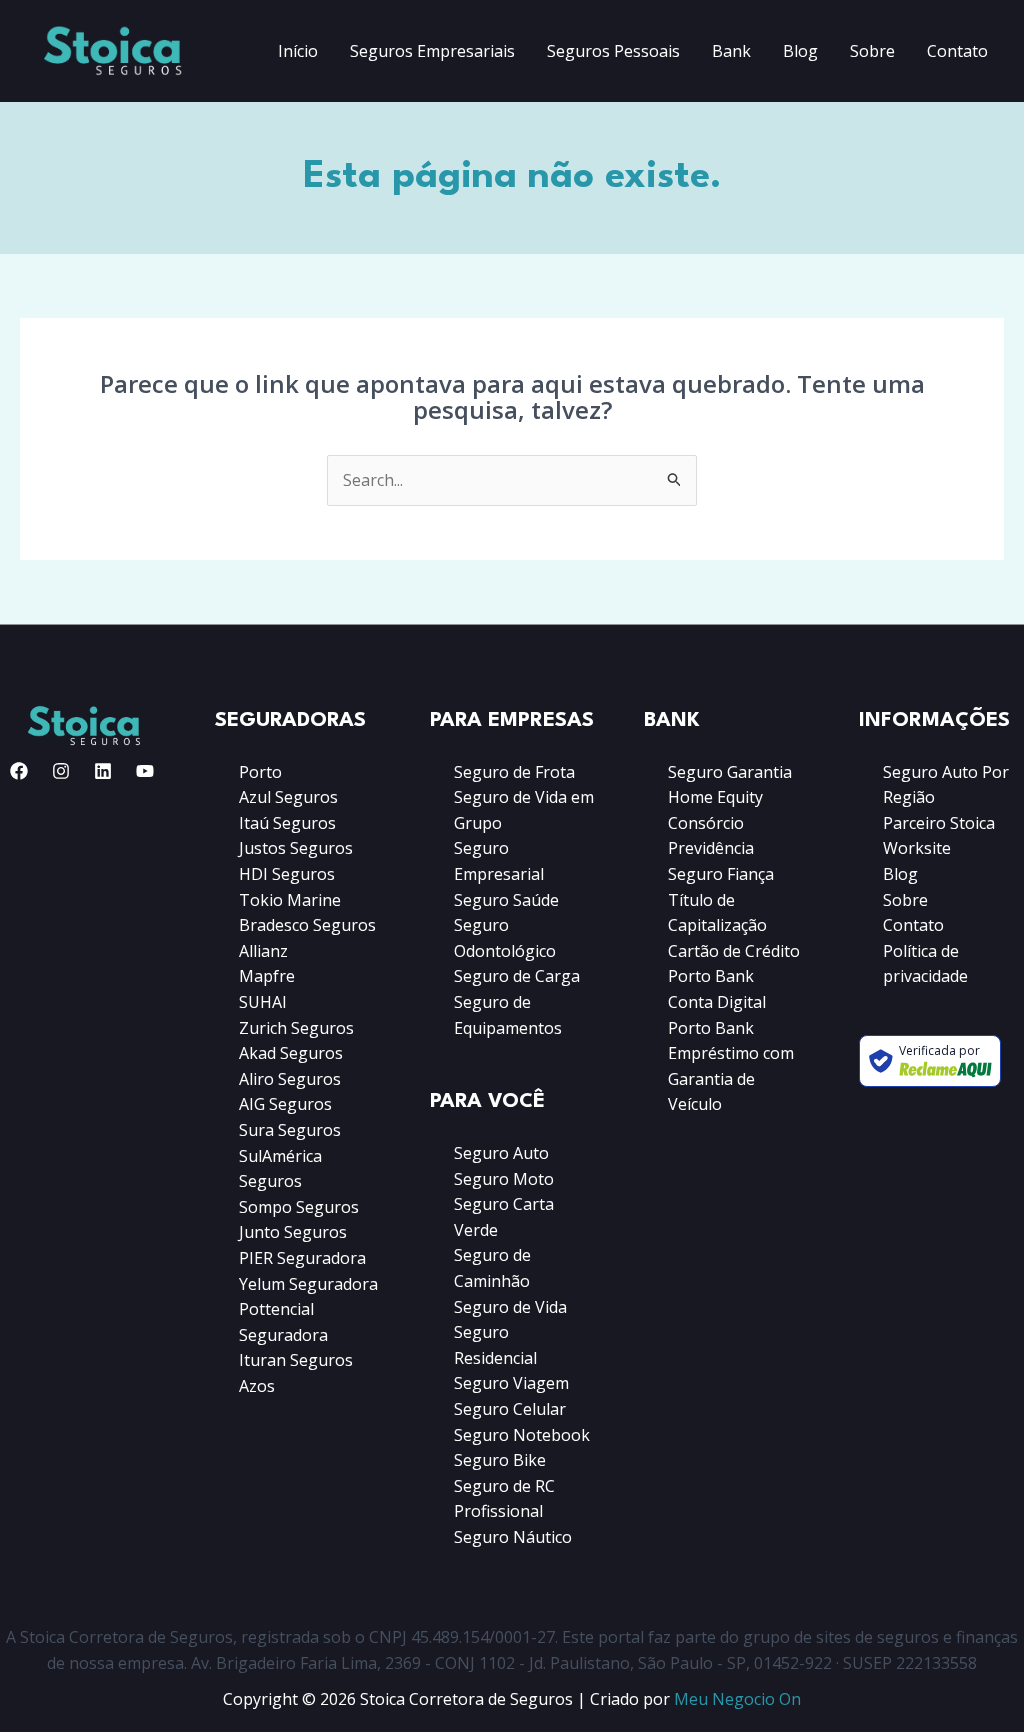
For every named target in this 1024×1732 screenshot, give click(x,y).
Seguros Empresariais (432, 51)
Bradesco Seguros (307, 925)
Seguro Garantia (730, 772)
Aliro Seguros (290, 1079)
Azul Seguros (288, 797)
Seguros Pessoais (613, 51)
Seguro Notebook (522, 1435)
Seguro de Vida (510, 1307)
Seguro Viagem (511, 1383)
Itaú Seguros (287, 823)
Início (298, 51)
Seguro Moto (504, 1179)
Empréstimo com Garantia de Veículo (731, 1078)
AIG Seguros (285, 1104)
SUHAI (263, 1002)
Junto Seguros (293, 1232)
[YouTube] (145, 771)
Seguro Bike (500, 1460)
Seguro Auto (501, 1153)
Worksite (917, 848)
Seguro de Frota (514, 772)
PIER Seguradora (302, 1258)
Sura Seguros (290, 1130)
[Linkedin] (103, 771)
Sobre (872, 51)
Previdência (711, 848)
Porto (260, 772)
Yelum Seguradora (308, 1284)
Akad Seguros (291, 1053)
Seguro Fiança (721, 874)
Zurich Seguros (296, 1028)
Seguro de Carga (517, 976)
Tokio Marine (290, 900)
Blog (800, 51)
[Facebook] (19, 771)
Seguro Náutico (513, 1537)
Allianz (263, 951)
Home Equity (715, 797)
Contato (957, 51)
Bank (731, 51)
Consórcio (706, 823)
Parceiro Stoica (939, 823)
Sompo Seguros (299, 1207)
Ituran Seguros (296, 1360)
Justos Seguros (296, 848)
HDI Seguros (287, 874)
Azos (257, 1386)
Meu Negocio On (737, 1699)
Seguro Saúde (506, 900)
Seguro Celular (510, 1409)
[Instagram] (61, 771)
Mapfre (267, 976)
